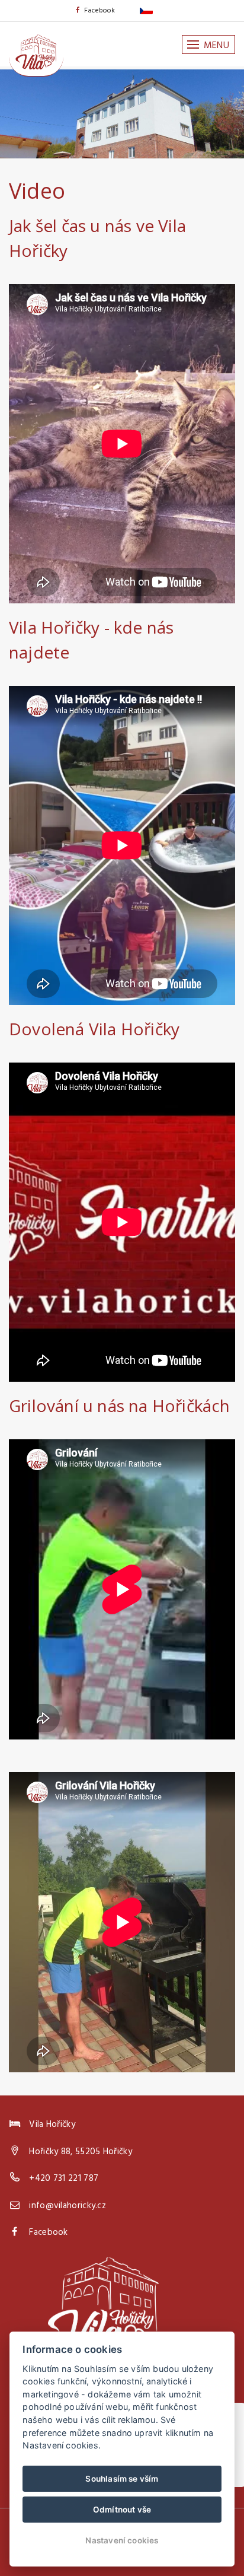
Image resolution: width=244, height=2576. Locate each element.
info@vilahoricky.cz (68, 2206)
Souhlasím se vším (122, 2479)
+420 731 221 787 (64, 2179)
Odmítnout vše (122, 2510)
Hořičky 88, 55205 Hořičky (81, 2152)
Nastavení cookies (122, 2540)
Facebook (100, 11)
